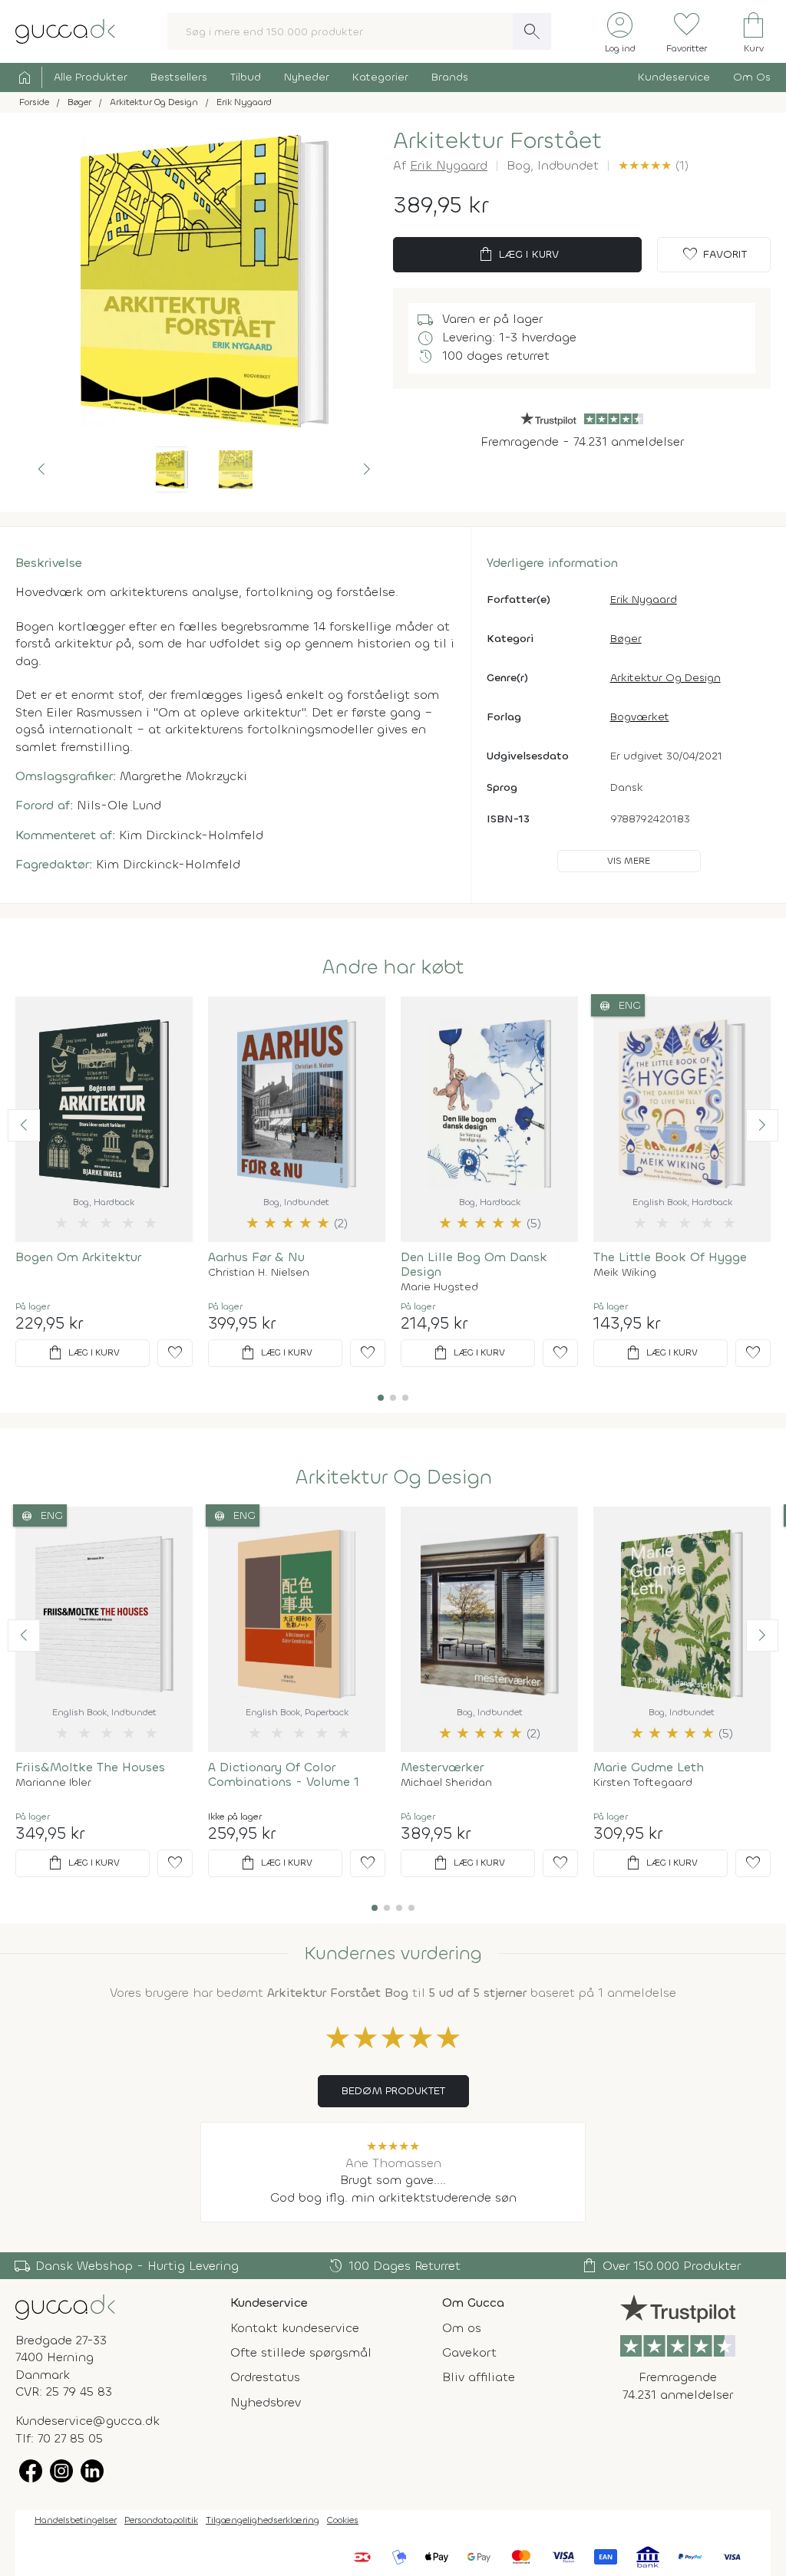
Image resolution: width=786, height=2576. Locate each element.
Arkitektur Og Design (665, 678)
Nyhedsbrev (266, 2402)
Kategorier (380, 77)
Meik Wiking (625, 1273)
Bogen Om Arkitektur (78, 1257)
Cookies (343, 2520)
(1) (653, 165)
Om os (462, 2328)
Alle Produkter (91, 77)
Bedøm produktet (393, 2091)
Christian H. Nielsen (259, 1273)
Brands (450, 77)
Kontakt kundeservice (295, 2328)
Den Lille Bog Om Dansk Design (474, 1264)
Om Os (752, 77)
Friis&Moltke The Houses (90, 1767)
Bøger (626, 639)
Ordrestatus (265, 2377)
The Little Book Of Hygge (670, 1257)
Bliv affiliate (479, 2377)
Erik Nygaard (449, 165)
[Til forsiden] (65, 30)
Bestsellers (179, 77)
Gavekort (469, 2352)
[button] (41, 469)
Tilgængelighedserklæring (263, 2520)
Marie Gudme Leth (649, 1767)
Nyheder (307, 77)
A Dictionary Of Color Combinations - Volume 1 (284, 1774)
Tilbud (246, 77)
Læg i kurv (518, 255)
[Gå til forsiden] (65, 2306)
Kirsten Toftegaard (643, 1783)
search (532, 31)
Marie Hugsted (439, 1287)
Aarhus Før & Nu (256, 1257)
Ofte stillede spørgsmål (301, 2352)
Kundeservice (674, 77)
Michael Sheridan (446, 1783)
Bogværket (640, 717)
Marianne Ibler (53, 1783)
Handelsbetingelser (76, 2520)
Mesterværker (442, 1767)
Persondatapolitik (161, 2520)
